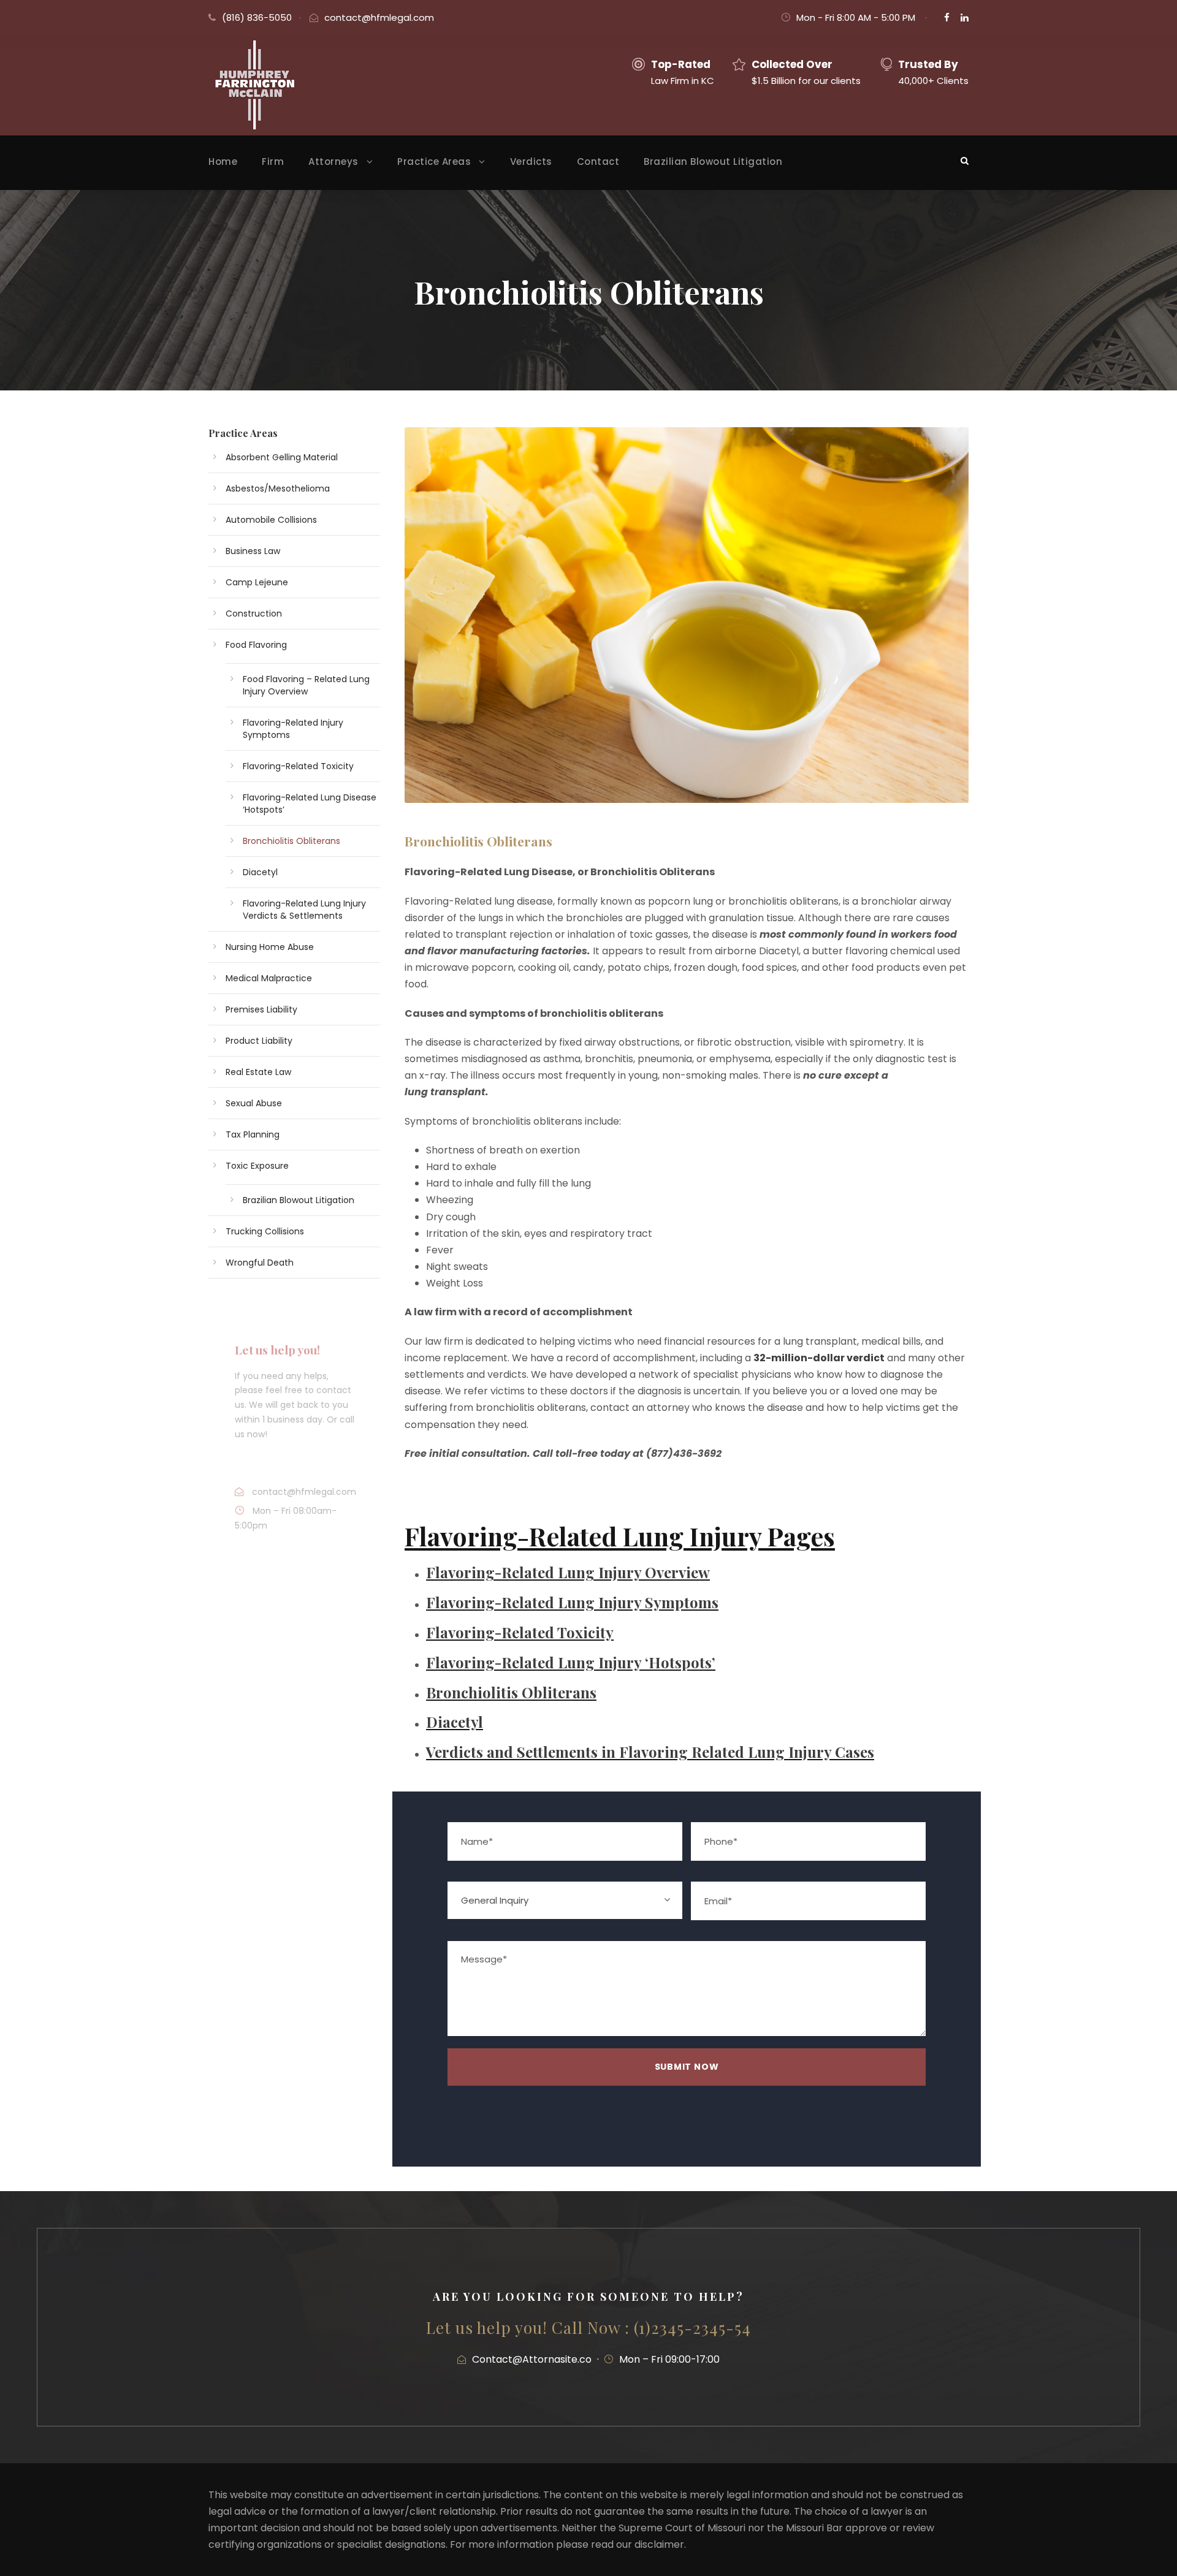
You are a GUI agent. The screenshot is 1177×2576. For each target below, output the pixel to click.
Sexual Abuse (254, 1103)
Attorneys (333, 161)
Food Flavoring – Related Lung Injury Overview (306, 685)
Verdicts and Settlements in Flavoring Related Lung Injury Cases (650, 1752)
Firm (273, 161)
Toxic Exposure (257, 1166)
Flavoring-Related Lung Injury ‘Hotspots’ (571, 1662)
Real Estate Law (258, 1072)
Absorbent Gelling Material (282, 457)
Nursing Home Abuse (270, 947)
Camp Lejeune (257, 582)
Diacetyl (455, 1722)
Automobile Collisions (271, 520)
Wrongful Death (260, 1263)
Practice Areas (434, 161)
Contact (598, 161)
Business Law (253, 551)
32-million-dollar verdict (819, 1358)
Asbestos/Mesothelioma (278, 488)
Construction (254, 614)
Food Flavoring (256, 645)
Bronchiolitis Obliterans (511, 1692)
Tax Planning (253, 1134)
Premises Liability (261, 1009)
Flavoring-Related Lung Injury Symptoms (572, 1602)
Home (223, 161)
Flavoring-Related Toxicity (520, 1632)
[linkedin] (965, 17)
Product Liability (259, 1041)
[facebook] (947, 17)
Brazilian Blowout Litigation (713, 161)
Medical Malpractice (269, 978)
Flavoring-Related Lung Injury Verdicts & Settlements (304, 910)
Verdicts (531, 161)
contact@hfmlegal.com (379, 17)
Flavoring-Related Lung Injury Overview (568, 1572)
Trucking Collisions (265, 1231)
